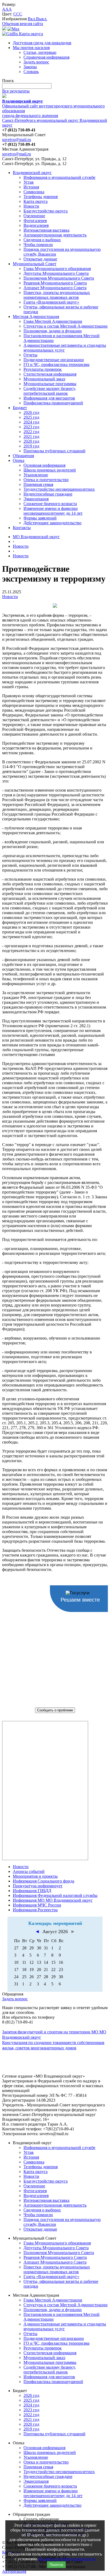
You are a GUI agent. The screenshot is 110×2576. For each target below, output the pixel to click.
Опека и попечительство (46, 480)
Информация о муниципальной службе (59, 177)
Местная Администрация (36, 317)
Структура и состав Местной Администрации (66, 326)
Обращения (23, 456)
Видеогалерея (36, 225)
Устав (29, 182)
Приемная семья (38, 484)
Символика (34, 192)
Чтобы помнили (38, 245)
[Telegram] (4, 29)
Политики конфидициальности (67, 2559)
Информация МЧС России (37, 1905)
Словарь (31, 72)
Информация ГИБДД (32, 1891)
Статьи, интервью (40, 52)
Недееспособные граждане (48, 494)
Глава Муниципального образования (57, 269)
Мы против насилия (31, 48)
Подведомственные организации (54, 360)
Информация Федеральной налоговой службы (55, 1895)
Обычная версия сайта (23, 24)
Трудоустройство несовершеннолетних (59, 489)
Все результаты (16, 91)
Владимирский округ (32, 173)
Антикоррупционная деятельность (55, 235)
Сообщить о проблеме (55, 1710)
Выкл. (42, 19)
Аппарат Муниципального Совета (55, 288)
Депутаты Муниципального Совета (56, 273)
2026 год (31, 412)
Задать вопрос (36, 62)
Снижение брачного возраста (50, 504)
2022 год (31, 432)
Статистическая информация (50, 374)
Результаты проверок (43, 369)
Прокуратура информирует (38, 1886)
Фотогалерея (35, 221)
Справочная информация (46, 57)
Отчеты (30, 355)
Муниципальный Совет (35, 264)
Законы (30, 67)
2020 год (31, 441)
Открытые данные (40, 259)
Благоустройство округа (46, 211)
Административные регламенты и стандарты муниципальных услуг (65, 348)
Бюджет (20, 408)
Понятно (56, 2565)
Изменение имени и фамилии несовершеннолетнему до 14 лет (53, 511)
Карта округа (36, 201)
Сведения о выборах (42, 240)
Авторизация (14, 2571)
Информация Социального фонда (44, 1881)
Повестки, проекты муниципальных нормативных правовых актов (57, 295)
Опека (19, 460)
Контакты (22, 528)
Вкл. (32, 19)
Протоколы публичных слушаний (54, 451)
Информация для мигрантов (49, 398)
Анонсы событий (29, 1871)
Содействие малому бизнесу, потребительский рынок (50, 391)
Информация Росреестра (35, 1910)
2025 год (31, 417)
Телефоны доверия (41, 197)
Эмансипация (36, 499)
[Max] (13, 29)
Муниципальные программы (50, 384)
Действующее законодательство (52, 523)
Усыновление (36, 475)
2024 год (31, 422)
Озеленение (34, 216)
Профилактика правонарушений (53, 403)
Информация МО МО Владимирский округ (53, 1900)
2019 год (31, 446)
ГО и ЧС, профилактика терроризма (56, 364)
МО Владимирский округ (36, 537)
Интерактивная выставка (46, 230)
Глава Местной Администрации (53, 321)
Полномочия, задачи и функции (53, 331)
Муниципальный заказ (44, 379)
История (31, 187)
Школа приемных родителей (50, 470)
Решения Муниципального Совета (55, 283)
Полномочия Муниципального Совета (59, 278)
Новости (31, 206)
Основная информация (44, 465)
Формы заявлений (40, 518)
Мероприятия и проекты (35, 1876)
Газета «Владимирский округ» (51, 302)
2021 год (31, 436)
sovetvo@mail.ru (17, 140)
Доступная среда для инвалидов (42, 43)
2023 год (31, 427)
